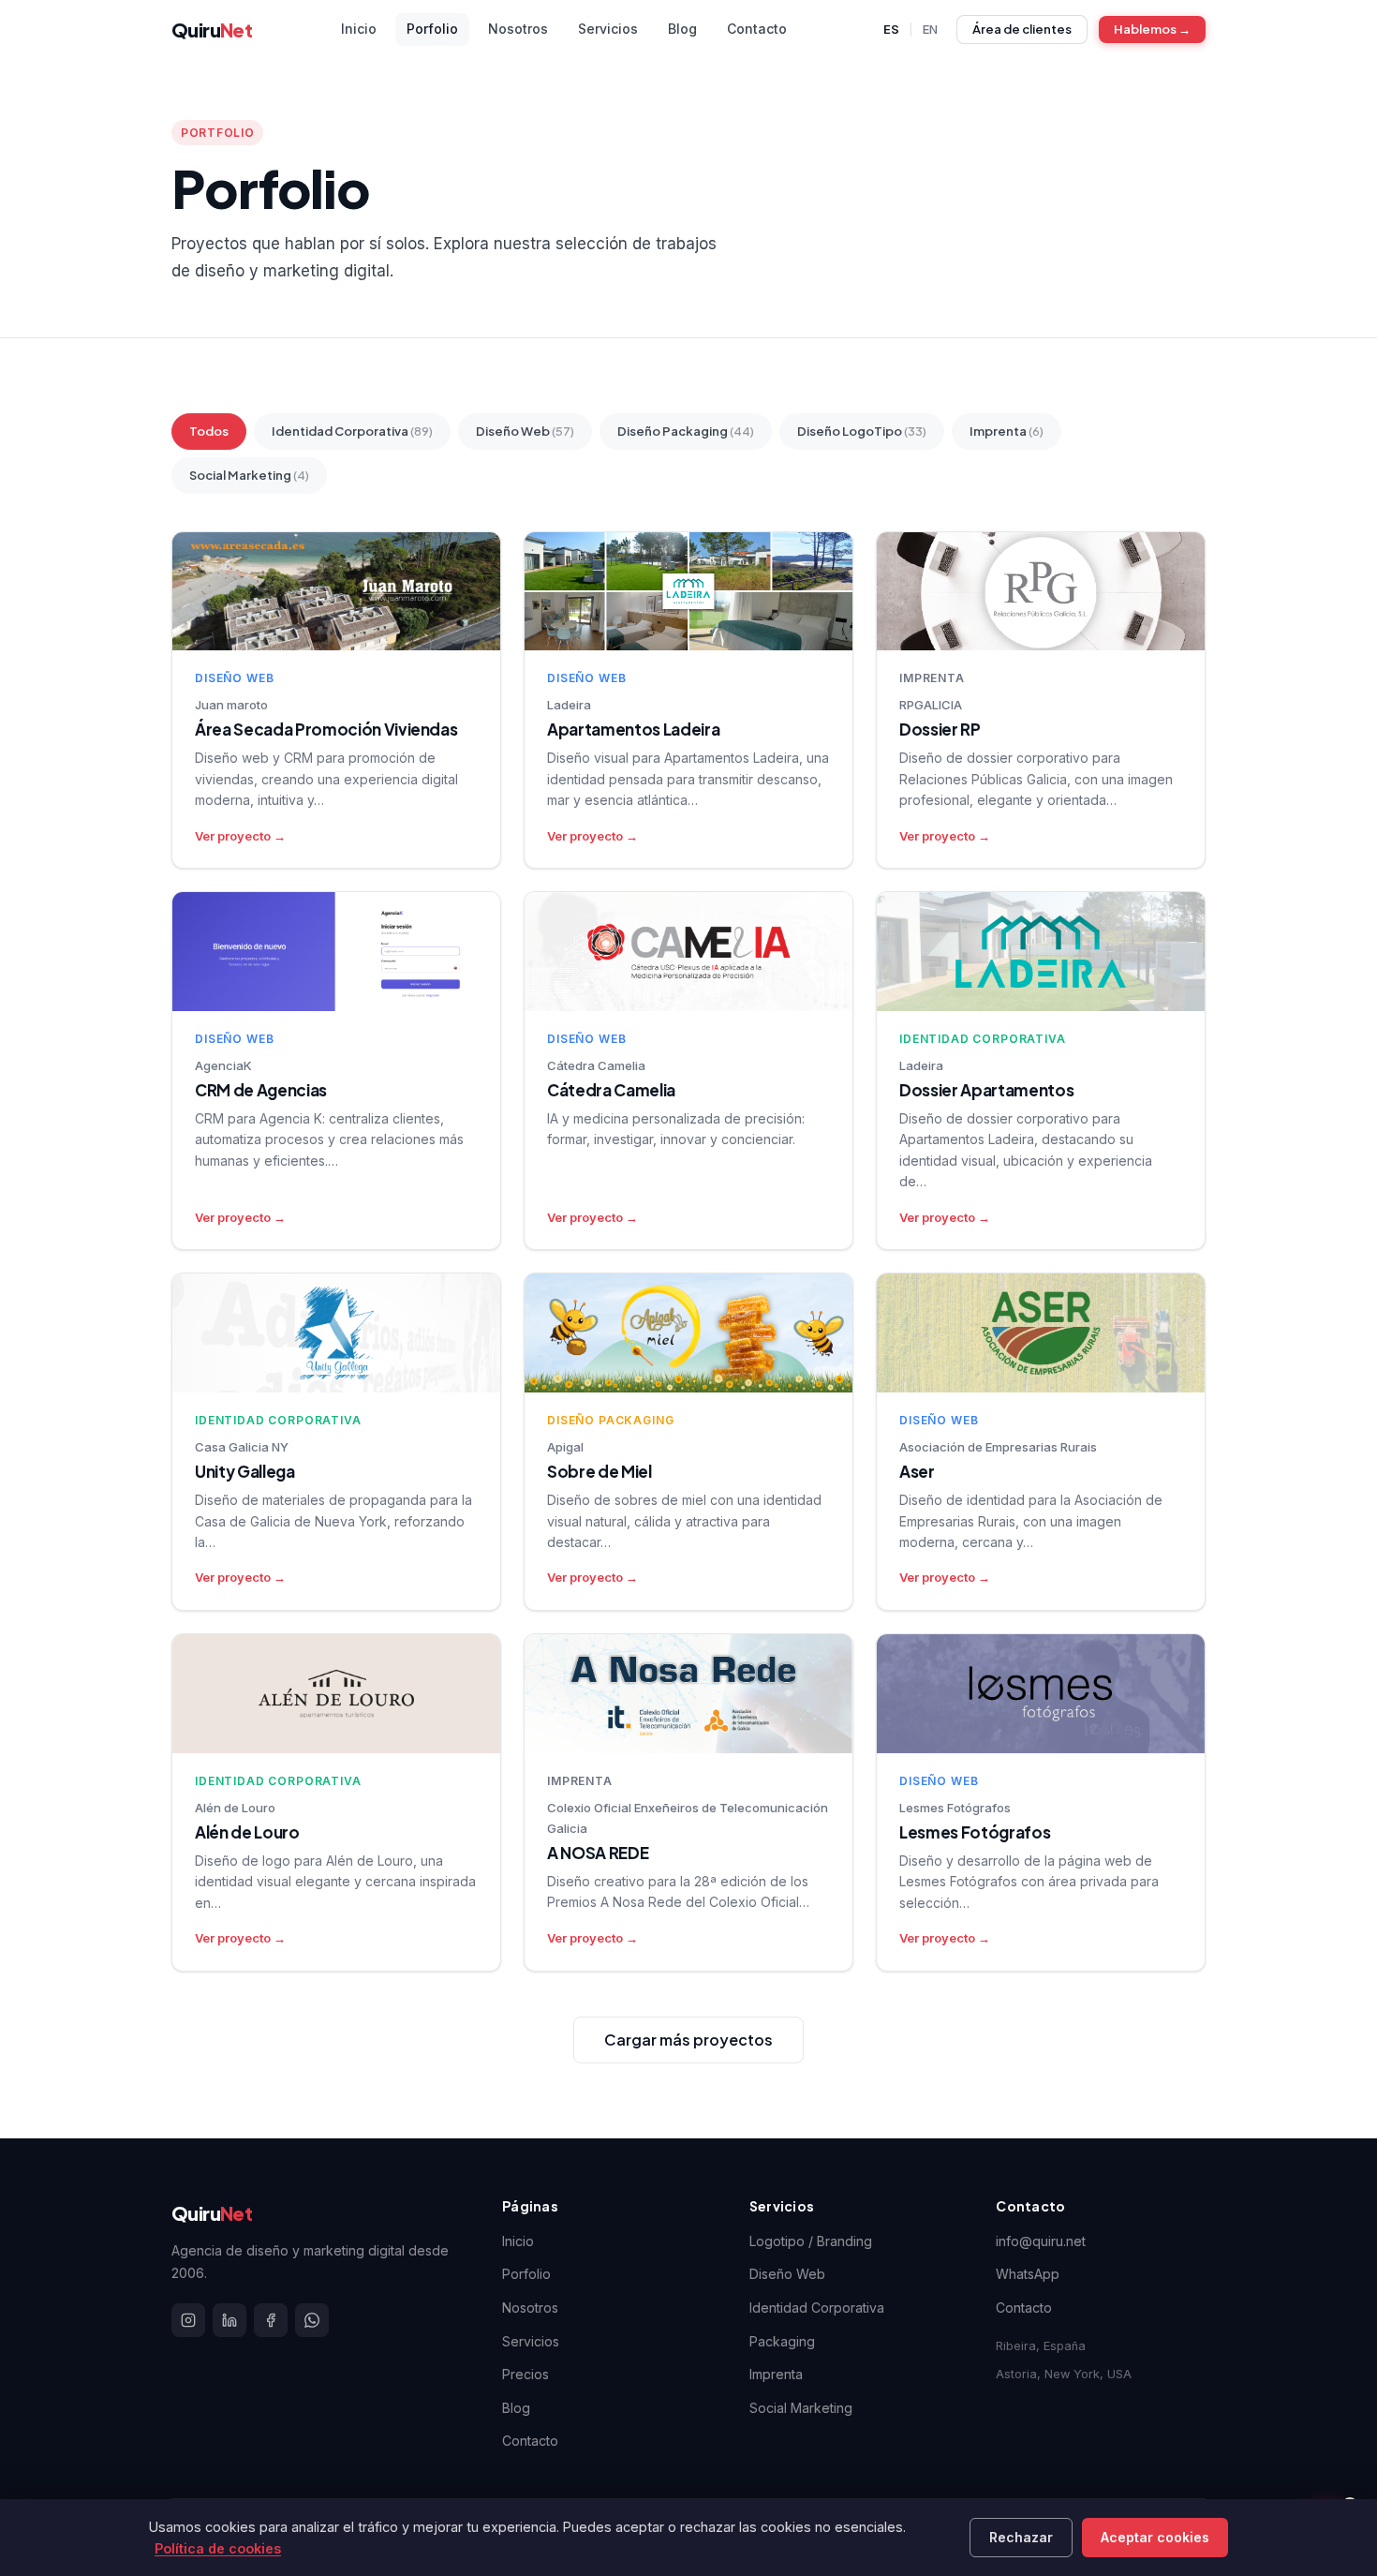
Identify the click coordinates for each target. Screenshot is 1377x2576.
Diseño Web (525, 431)
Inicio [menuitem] (359, 29)
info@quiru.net (1041, 2241)
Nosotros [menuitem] (518, 29)
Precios (526, 2374)
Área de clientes (1022, 29)
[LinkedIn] (229, 2320)
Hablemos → (1152, 29)
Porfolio (526, 2274)
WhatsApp (1028, 2274)
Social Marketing (249, 475)
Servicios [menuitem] (608, 29)
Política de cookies (218, 2548)
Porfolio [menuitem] (432, 29)
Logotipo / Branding (811, 2241)
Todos (209, 431)
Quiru (212, 30)
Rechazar (1021, 2537)
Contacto (530, 2441)
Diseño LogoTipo (862, 431)
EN (930, 29)
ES (891, 29)
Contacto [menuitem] (757, 29)
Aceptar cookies (1155, 2537)
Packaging (782, 2341)
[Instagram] (188, 2320)
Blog (516, 2408)
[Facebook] (271, 2320)
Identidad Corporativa (352, 431)
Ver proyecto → (240, 836)
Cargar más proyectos (688, 2040)
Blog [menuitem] (682, 29)
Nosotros (530, 2308)
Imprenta (1007, 431)
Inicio (518, 2241)
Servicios (531, 2341)
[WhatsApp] (312, 2320)
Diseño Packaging (686, 431)
